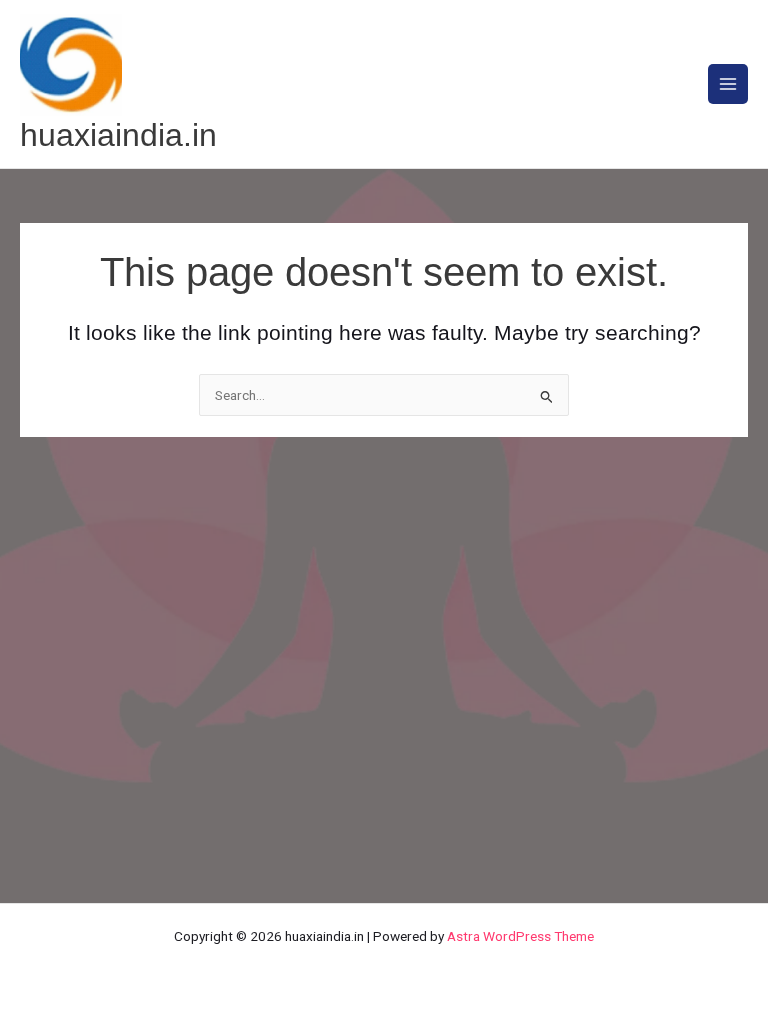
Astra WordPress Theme (520, 936)
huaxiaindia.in (118, 135)
